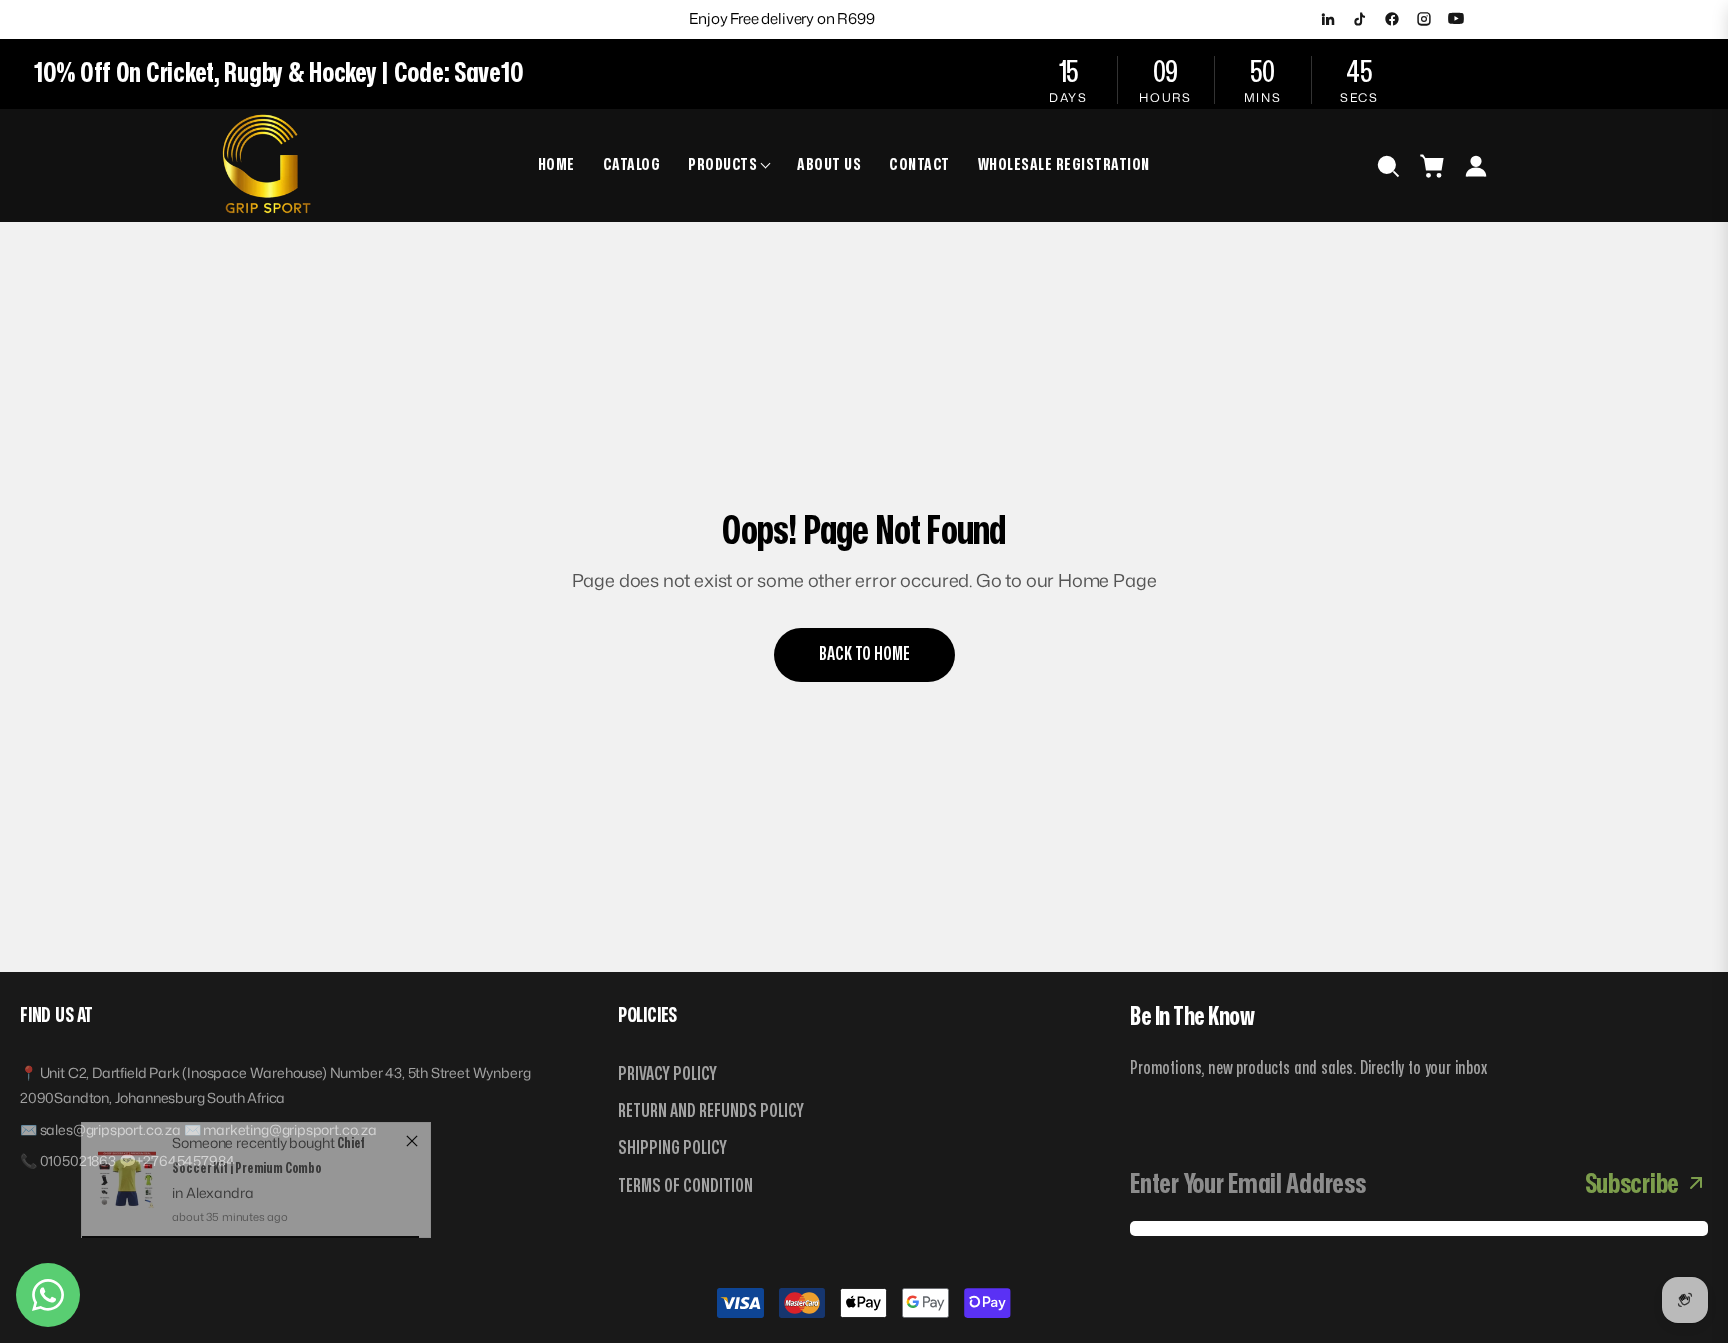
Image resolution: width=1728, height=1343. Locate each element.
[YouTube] (1456, 19)
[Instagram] (1424, 19)
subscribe (1632, 1184)
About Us (829, 165)
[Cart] (1432, 166)
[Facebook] (1392, 19)
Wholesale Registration (1064, 165)
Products (722, 165)
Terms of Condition (685, 1186)
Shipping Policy (672, 1148)
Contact (919, 165)
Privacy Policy (667, 1074)
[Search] (1388, 166)
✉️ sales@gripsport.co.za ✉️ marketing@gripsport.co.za (198, 1129)
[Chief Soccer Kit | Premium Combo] (127, 1199)
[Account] (1476, 166)
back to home (864, 654)
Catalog (632, 165)
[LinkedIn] (1328, 19)
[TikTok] (1360, 19)
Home (556, 165)
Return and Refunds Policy (711, 1111)
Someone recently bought (254, 1162)
